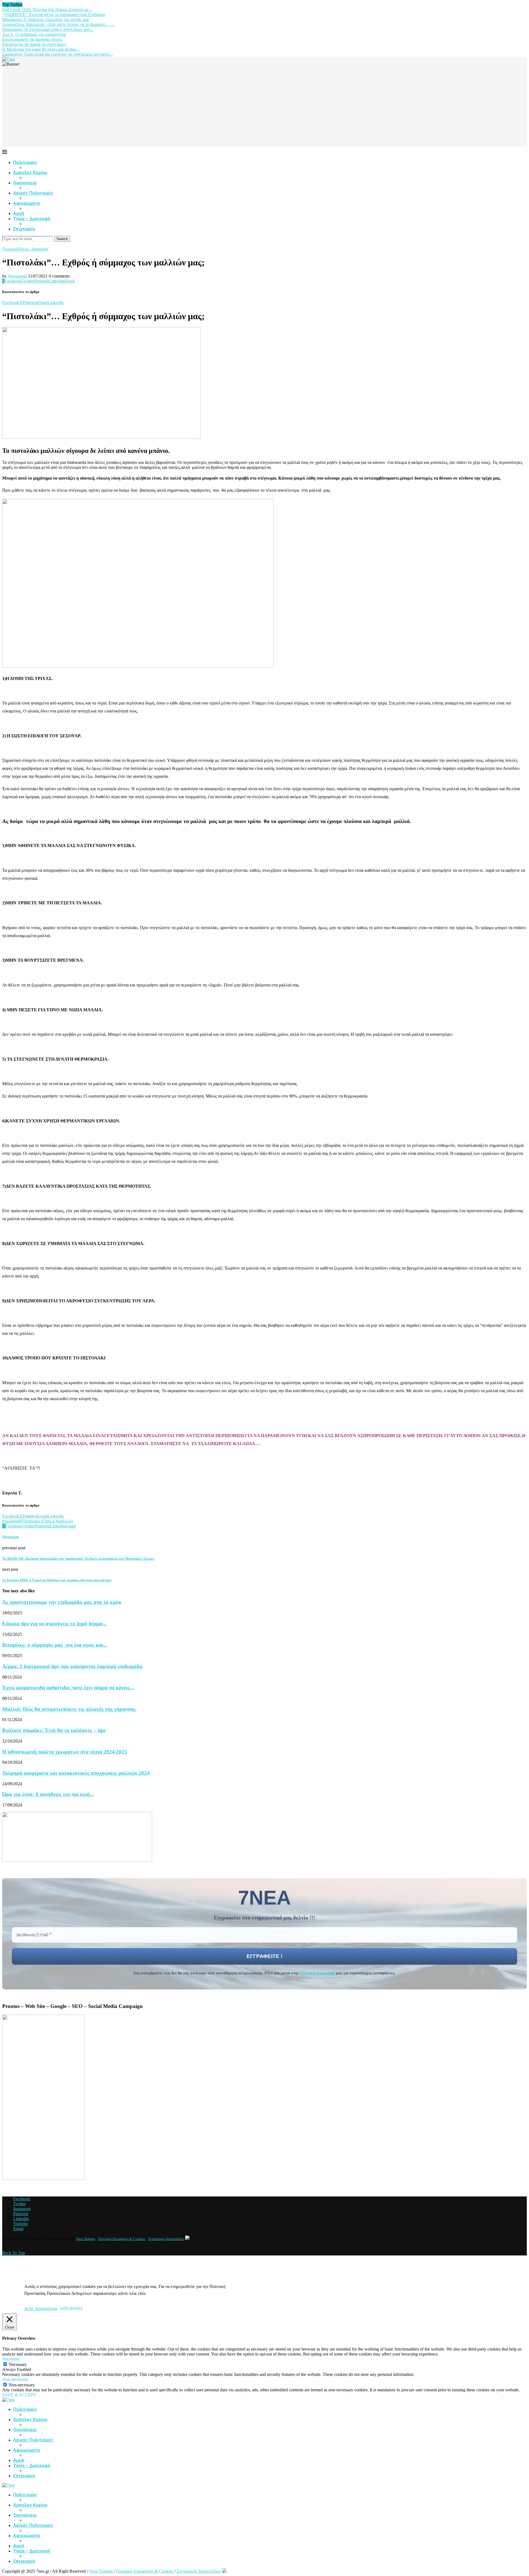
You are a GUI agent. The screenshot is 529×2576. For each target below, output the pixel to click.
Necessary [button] (11, 2359)
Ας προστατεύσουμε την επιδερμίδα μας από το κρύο (62, 1602)
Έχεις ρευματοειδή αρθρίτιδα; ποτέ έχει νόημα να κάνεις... (68, 1688)
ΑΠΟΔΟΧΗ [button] (71, 2309)
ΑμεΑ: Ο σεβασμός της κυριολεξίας (34, 34)
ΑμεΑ (19, 213)
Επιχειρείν (24, 229)
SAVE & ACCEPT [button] (19, 2395)
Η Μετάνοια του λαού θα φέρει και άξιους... (41, 49)
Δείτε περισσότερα (41, 2309)
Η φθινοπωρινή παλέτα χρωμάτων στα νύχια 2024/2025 (65, 1752)
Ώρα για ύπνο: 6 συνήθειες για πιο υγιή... (48, 1794)
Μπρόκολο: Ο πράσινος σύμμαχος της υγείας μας (46, 19)
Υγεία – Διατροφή (32, 219)
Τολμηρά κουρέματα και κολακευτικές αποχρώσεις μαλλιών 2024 (76, 1773)
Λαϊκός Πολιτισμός (33, 193)
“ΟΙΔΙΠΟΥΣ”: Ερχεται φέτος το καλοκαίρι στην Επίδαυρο (54, 14)
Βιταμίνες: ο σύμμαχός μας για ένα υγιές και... (55, 1645)
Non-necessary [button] (15, 2379)
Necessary (18, 2364)
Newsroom (17, 276)
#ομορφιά (11, 1521)
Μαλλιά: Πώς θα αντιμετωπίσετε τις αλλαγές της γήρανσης (69, 1709)
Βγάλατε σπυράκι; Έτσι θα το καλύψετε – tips (54, 1730)
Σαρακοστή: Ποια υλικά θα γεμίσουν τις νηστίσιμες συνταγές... (58, 54)
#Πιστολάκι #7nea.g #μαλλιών (46, 1521)
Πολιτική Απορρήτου (318, 1973)
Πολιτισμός (25, 162)
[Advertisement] (264, 108)
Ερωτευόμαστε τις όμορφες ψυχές (32, 39)
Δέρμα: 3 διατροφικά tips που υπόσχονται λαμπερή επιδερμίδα (72, 1666)
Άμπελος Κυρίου (30, 173)
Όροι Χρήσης (86, 2239)
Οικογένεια (25, 183)
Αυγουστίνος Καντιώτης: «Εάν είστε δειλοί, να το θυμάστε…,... (58, 24)
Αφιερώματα (26, 203)
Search (62, 239)
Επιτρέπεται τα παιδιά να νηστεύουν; (34, 44)
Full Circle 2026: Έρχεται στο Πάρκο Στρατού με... (47, 10)
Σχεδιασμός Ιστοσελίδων (166, 2239)
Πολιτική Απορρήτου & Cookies (122, 2239)
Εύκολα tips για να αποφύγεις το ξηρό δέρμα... (54, 1624)
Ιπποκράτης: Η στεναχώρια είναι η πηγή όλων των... (48, 29)
